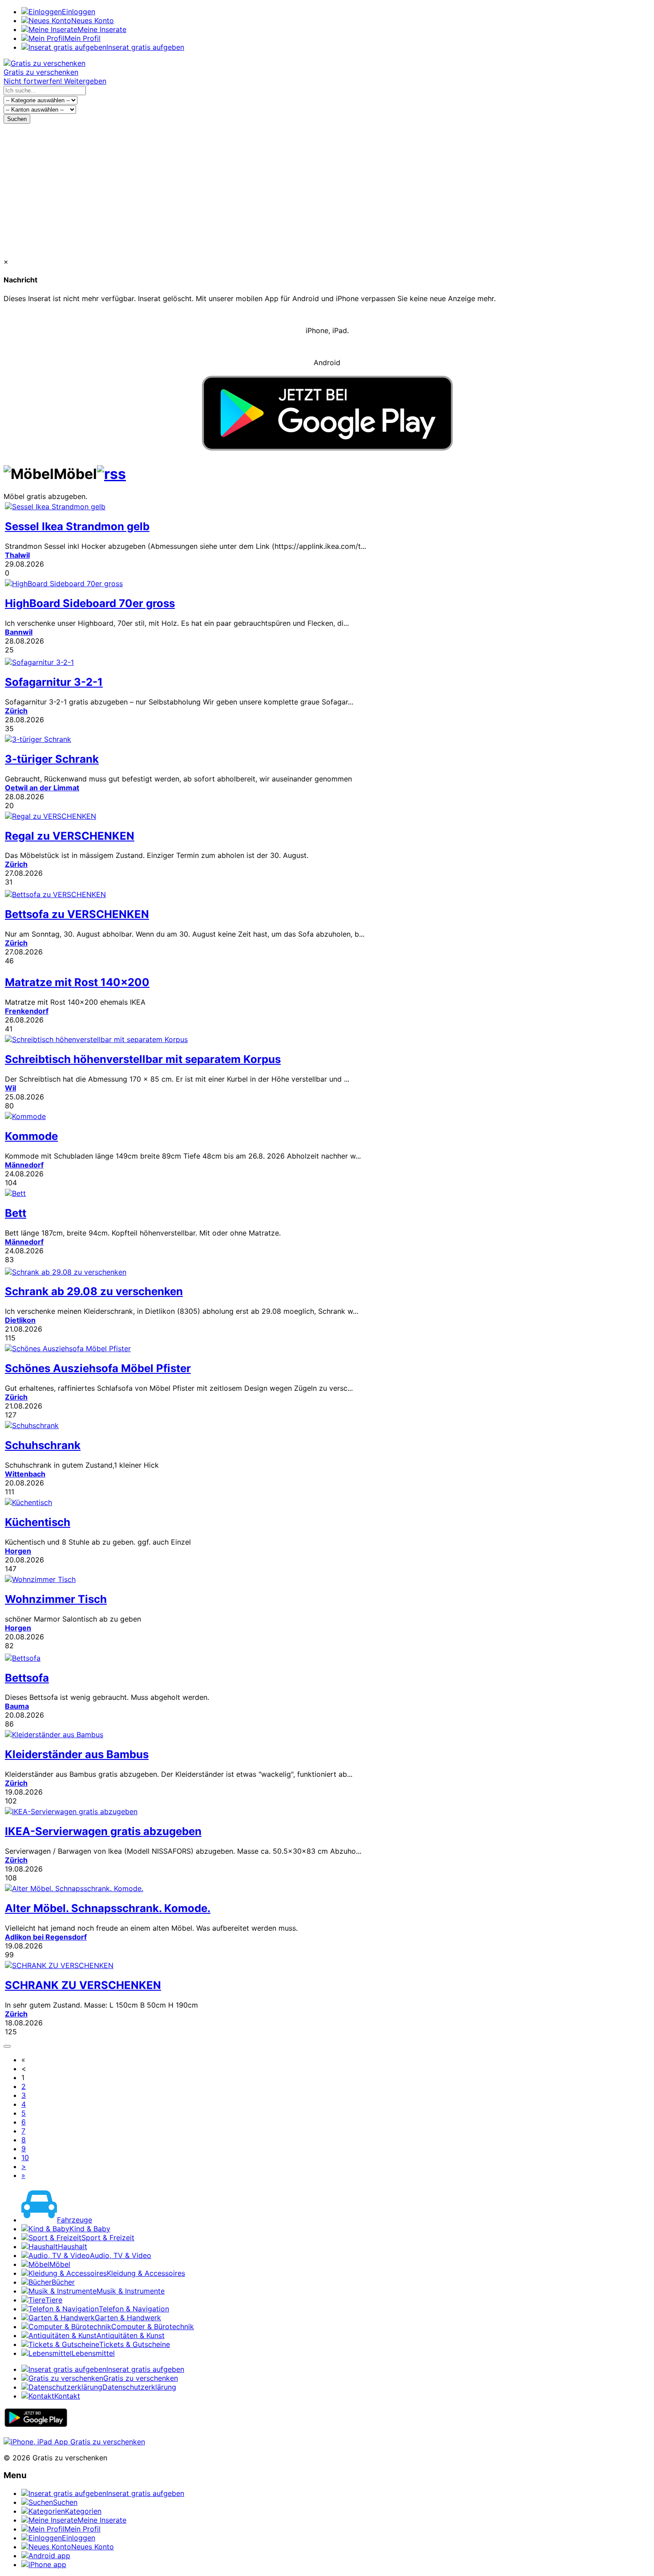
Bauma (17, 1706)
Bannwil (19, 632)
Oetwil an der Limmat (42, 788)
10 (25, 2157)
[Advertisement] (327, 190)
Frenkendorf (27, 1011)
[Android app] (36, 2425)
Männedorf (24, 1165)
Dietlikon (20, 1320)
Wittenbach (25, 1474)
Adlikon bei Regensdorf (46, 1937)
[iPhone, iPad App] (74, 2442)
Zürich (16, 711)
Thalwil (17, 555)
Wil (10, 1088)
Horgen (18, 1551)
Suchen (17, 119)
